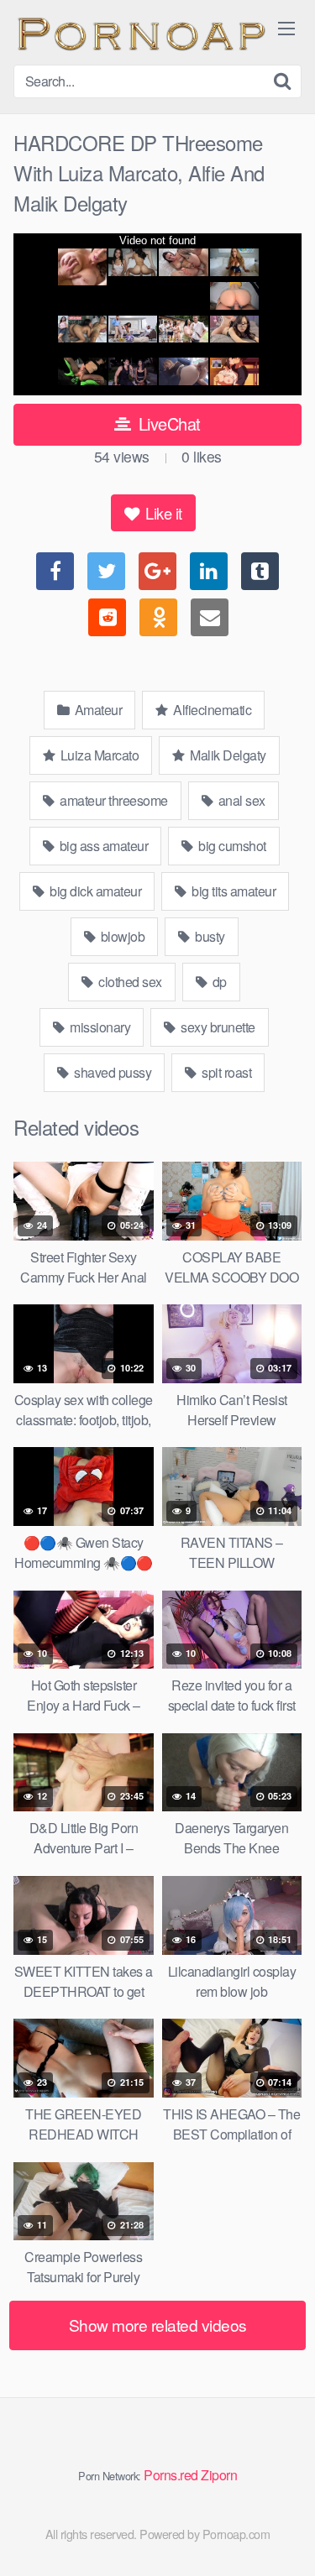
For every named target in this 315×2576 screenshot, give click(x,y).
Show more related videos (158, 2325)
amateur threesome (113, 800)
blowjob (121, 936)
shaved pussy (112, 1072)
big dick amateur (94, 891)
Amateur (97, 710)
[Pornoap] (139, 32)
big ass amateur (102, 846)
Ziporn (219, 2475)
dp (218, 982)
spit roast (226, 1072)
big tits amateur (233, 891)
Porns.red (171, 2475)
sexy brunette (217, 1027)
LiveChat (167, 423)
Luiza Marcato (98, 755)
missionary (99, 1027)
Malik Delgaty (227, 755)
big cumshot (231, 846)
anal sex (240, 800)
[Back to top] (286, 2539)
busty (209, 936)
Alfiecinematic (211, 710)
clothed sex (129, 982)
